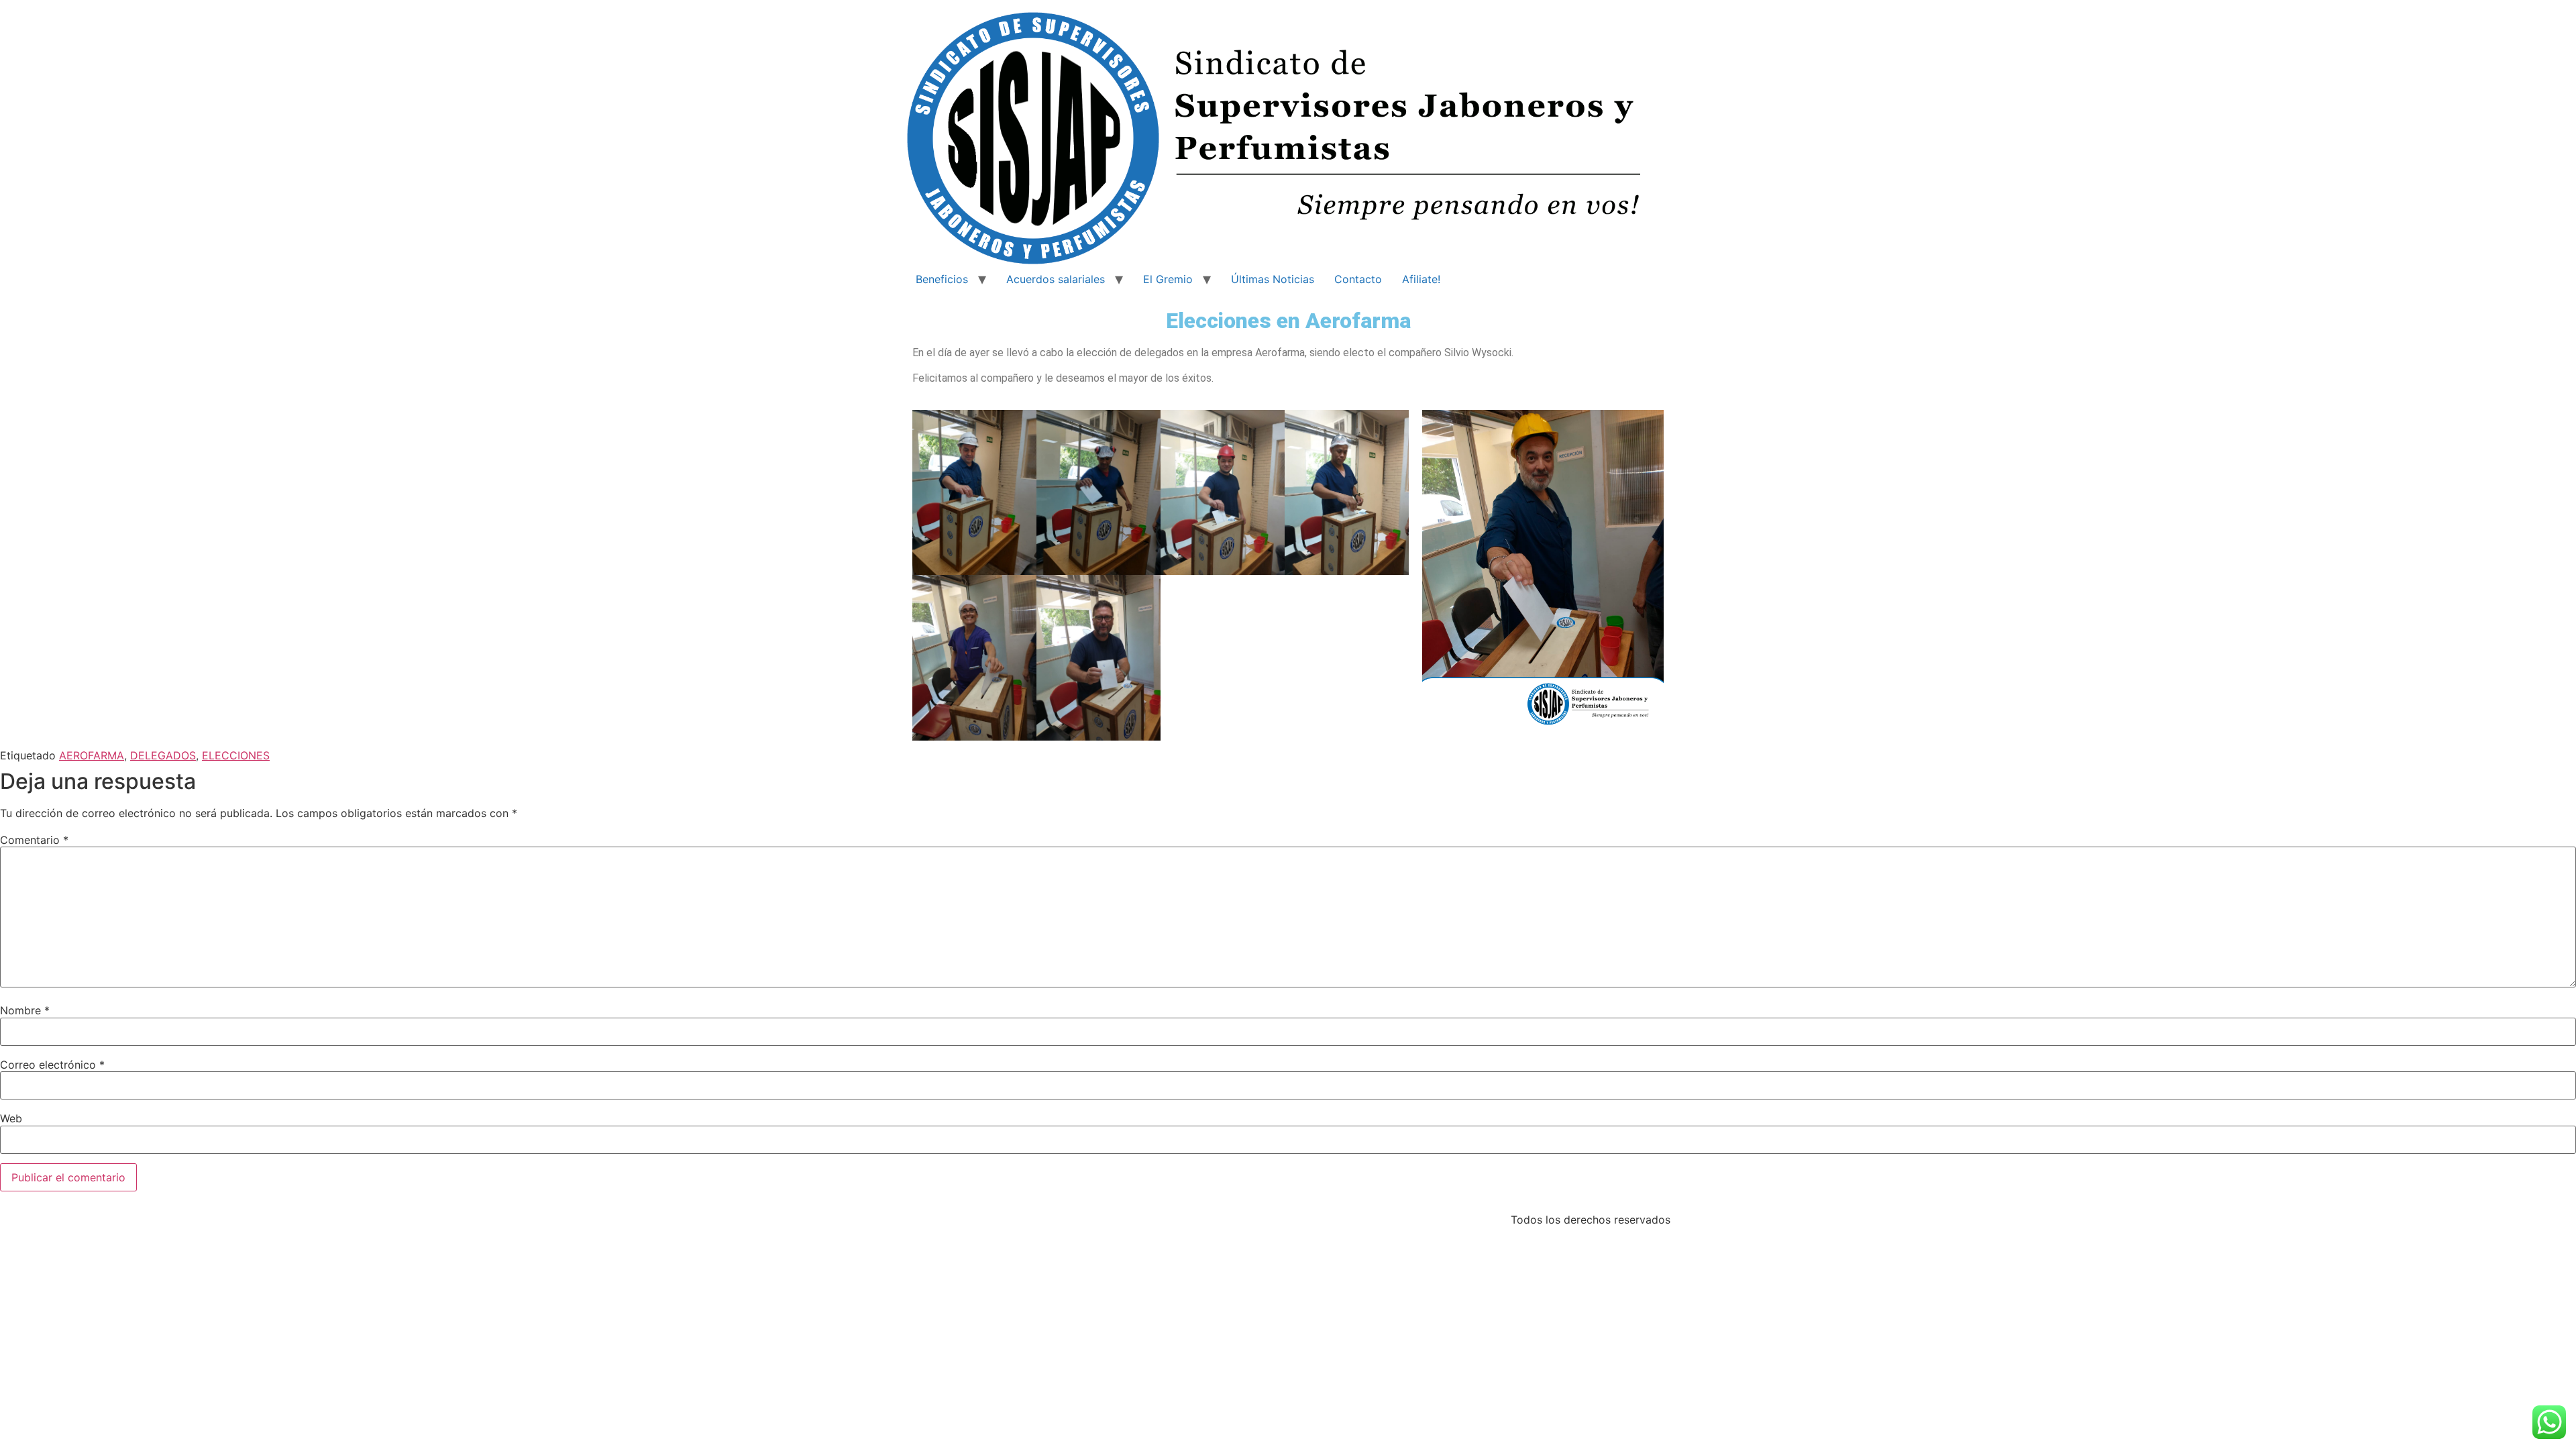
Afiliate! (1421, 279)
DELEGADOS (163, 755)
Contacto (1358, 279)
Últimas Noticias (1273, 279)
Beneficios (942, 279)
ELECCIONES (236, 755)
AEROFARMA (92, 755)
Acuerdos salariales (1056, 279)
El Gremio (1168, 279)
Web (11, 1118)
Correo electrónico (52, 1065)
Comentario (34, 840)
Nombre (25, 1010)
